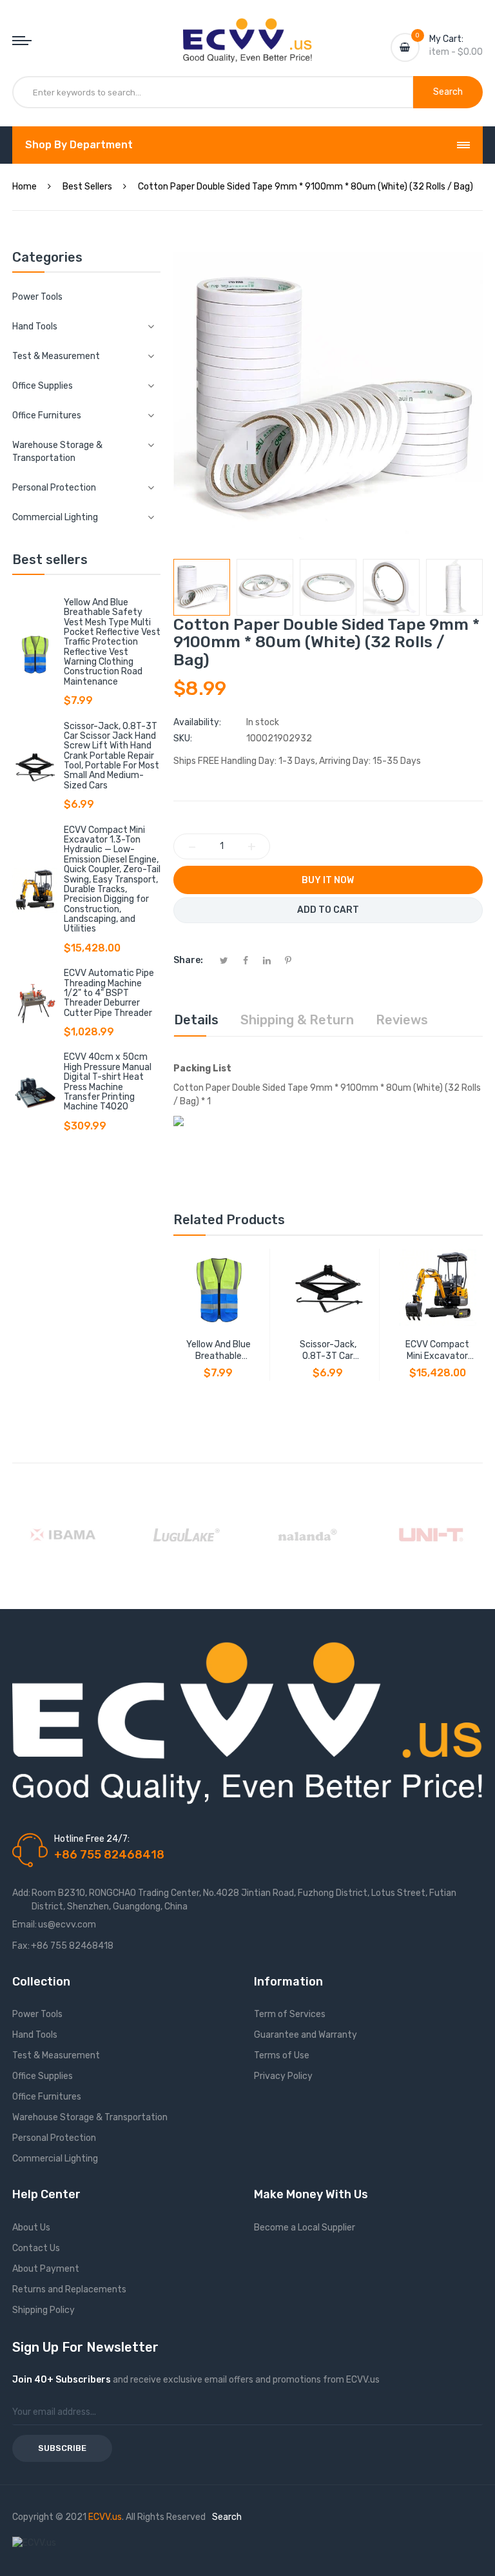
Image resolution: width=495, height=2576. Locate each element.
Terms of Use (282, 2055)
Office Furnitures (47, 2097)
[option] (202, 587)
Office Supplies (43, 2076)
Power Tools (37, 297)
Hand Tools (35, 2035)
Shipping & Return (297, 1020)
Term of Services (290, 2014)
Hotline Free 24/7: (92, 1839)
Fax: (21, 1946)
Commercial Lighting (55, 2159)
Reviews (402, 1020)
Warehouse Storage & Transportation (90, 2117)
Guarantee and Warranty (306, 2035)
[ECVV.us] (247, 31)
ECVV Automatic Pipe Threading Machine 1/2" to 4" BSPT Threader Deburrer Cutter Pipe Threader (109, 993)
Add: (21, 1893)
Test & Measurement (56, 2055)
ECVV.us (105, 2517)
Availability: (197, 722)
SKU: (183, 738)
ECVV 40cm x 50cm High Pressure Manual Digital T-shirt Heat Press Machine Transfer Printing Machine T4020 (108, 1082)
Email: (24, 1925)
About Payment (46, 2269)
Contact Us (36, 2248)
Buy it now (328, 880)
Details (196, 1020)
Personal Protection (54, 2138)
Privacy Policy (283, 2076)
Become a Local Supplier (305, 2228)
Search (227, 2517)
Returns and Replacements (69, 2289)
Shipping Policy (44, 2310)
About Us (31, 2228)
